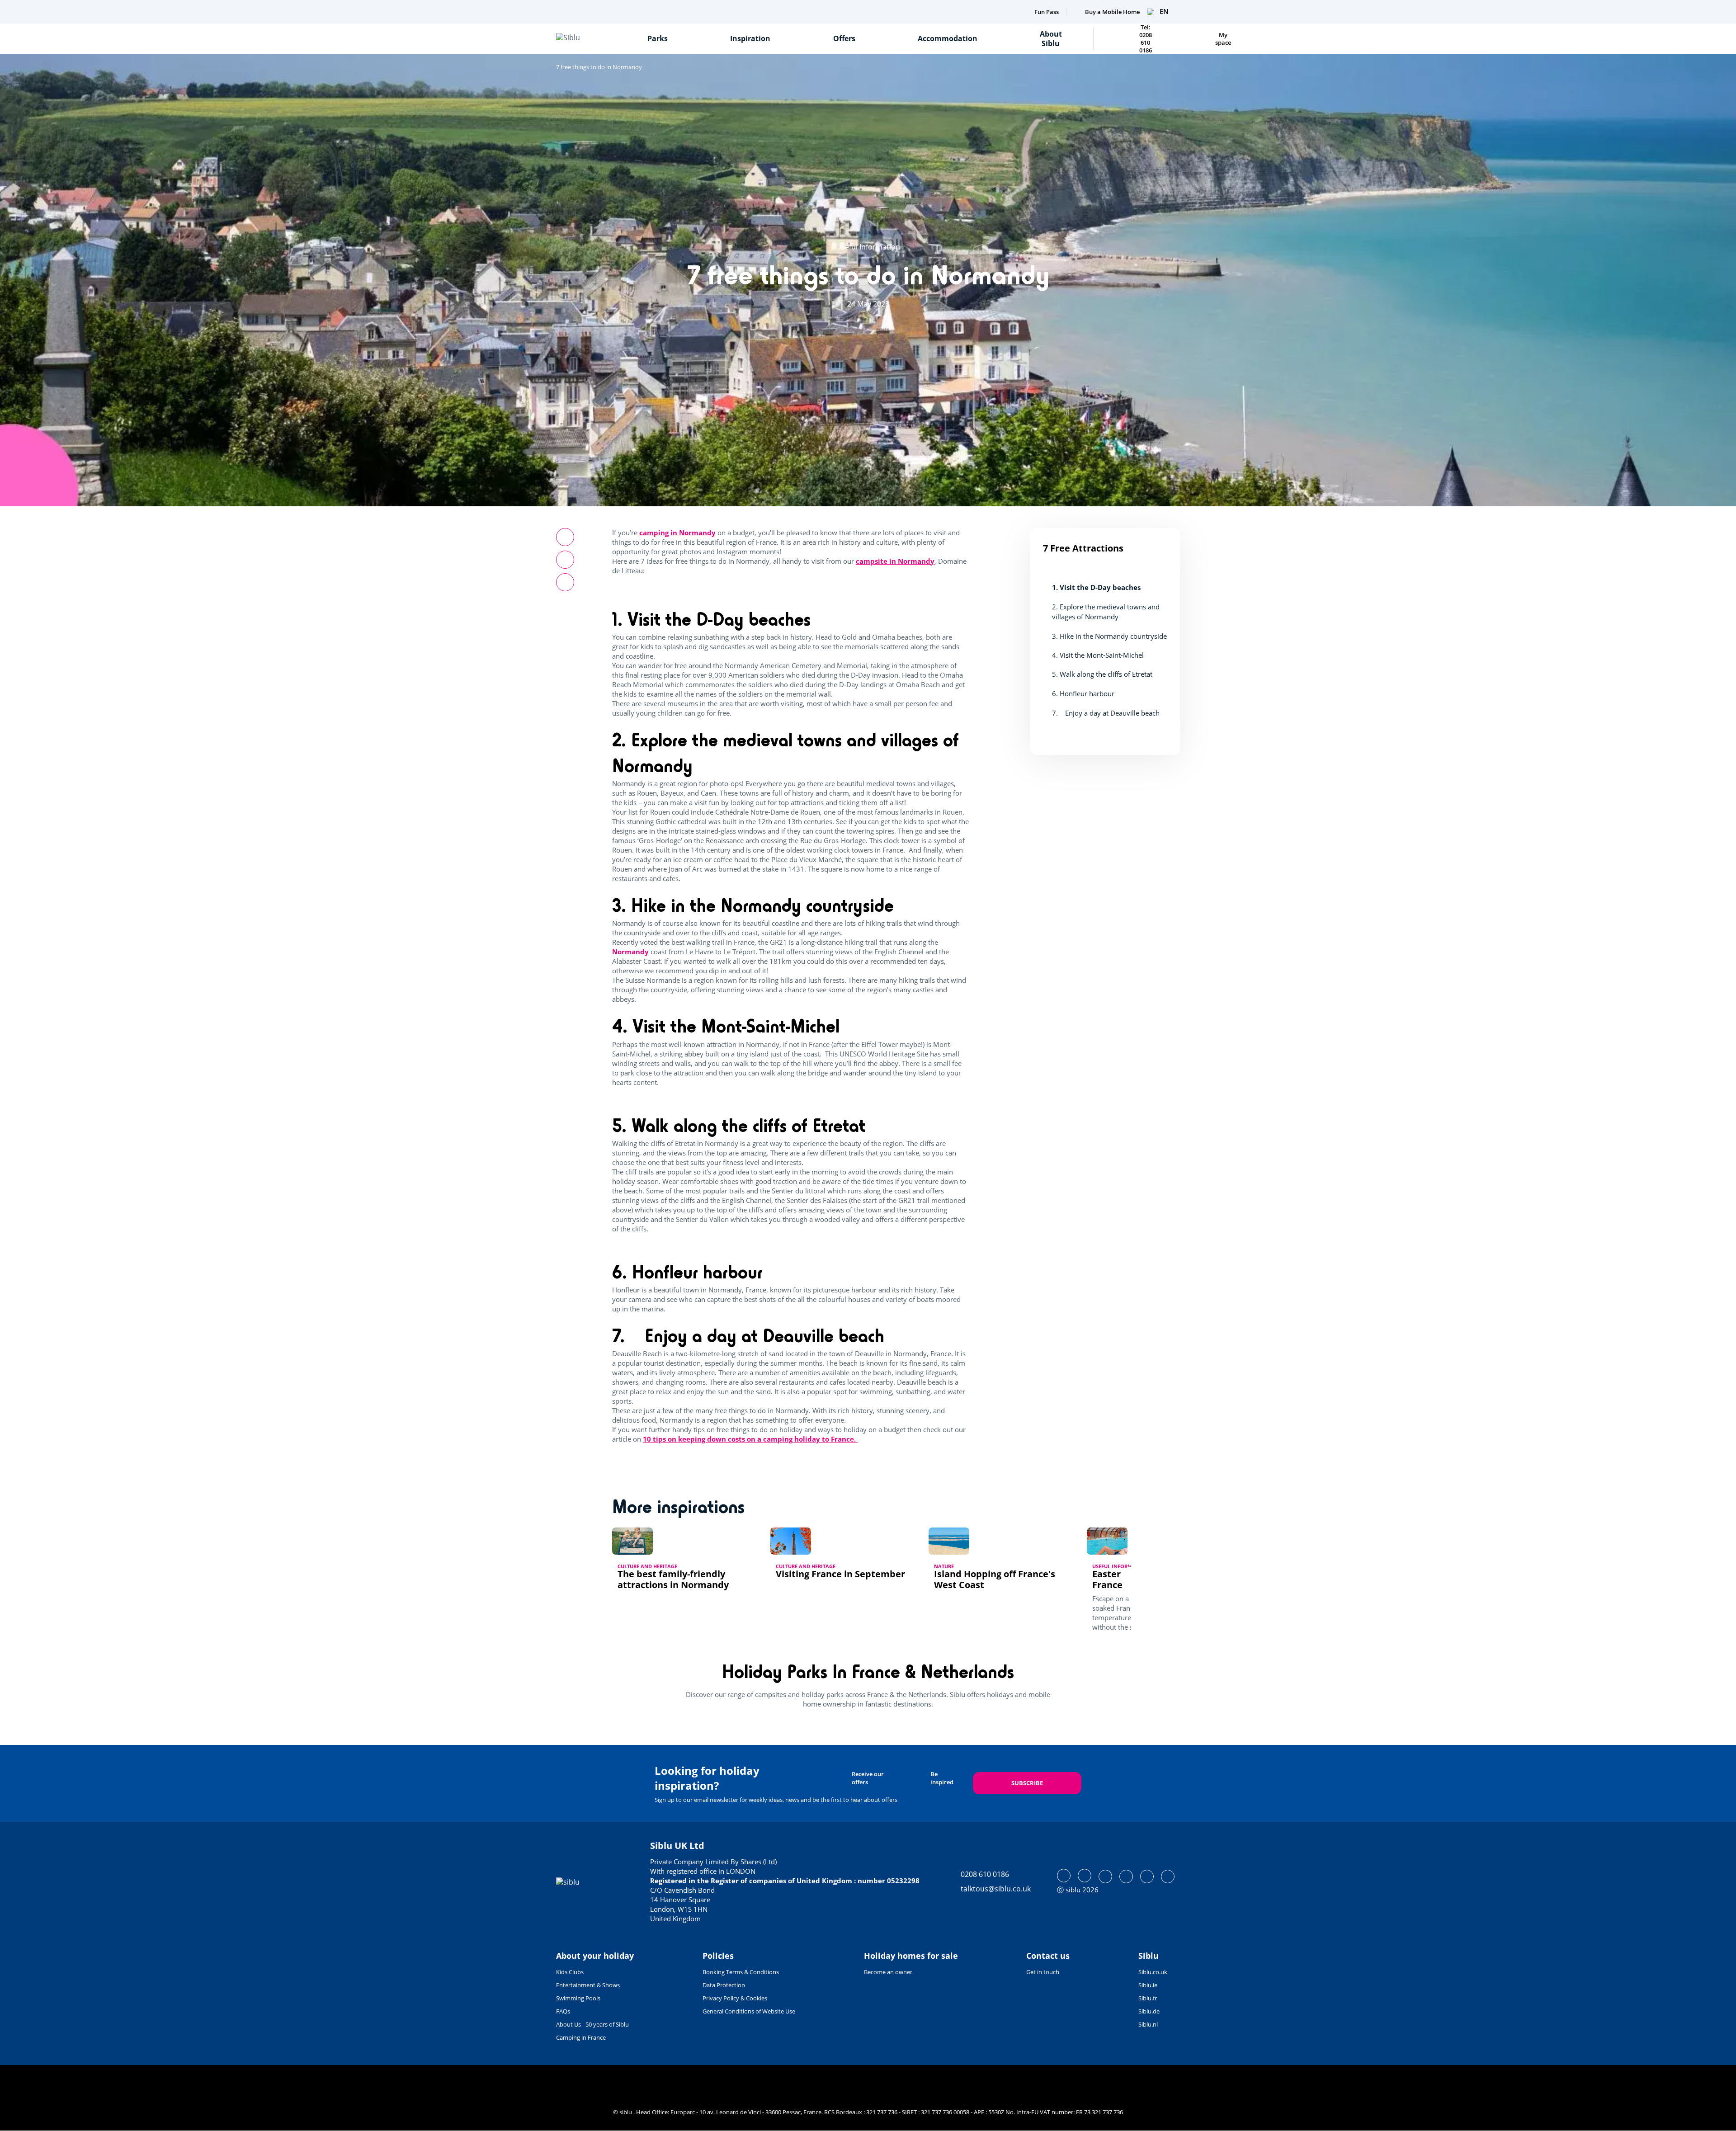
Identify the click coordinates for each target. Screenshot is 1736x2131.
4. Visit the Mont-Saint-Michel (1098, 655)
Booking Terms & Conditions (741, 1972)
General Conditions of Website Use (749, 2011)
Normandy (630, 952)
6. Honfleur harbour (1083, 693)
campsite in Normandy (895, 561)
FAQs (563, 2011)
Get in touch (1043, 1972)
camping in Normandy (677, 533)
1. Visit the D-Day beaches (1096, 587)
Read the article (644, 1598)
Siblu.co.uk (1153, 1972)
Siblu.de (1149, 2011)
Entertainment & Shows (588, 1985)
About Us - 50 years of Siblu (592, 2024)
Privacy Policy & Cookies (735, 1998)
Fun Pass (1047, 12)
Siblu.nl (1148, 2024)
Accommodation (948, 38)
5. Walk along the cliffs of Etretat (1102, 674)
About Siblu (1051, 39)
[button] (565, 582)
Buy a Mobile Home (1112, 12)
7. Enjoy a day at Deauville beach (1107, 712)
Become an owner (888, 1972)
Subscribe (1027, 1783)
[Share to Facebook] (565, 537)
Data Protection (724, 1985)
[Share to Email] (565, 560)
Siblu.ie (1148, 1985)
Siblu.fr (1148, 1998)
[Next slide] (1131, 1577)
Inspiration (750, 38)
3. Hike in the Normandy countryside (1109, 636)
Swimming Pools (578, 1998)
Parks (658, 38)
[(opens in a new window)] (1064, 1876)
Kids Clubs (570, 1972)
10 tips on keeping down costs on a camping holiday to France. (750, 1439)
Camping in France (581, 2037)
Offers (844, 38)
